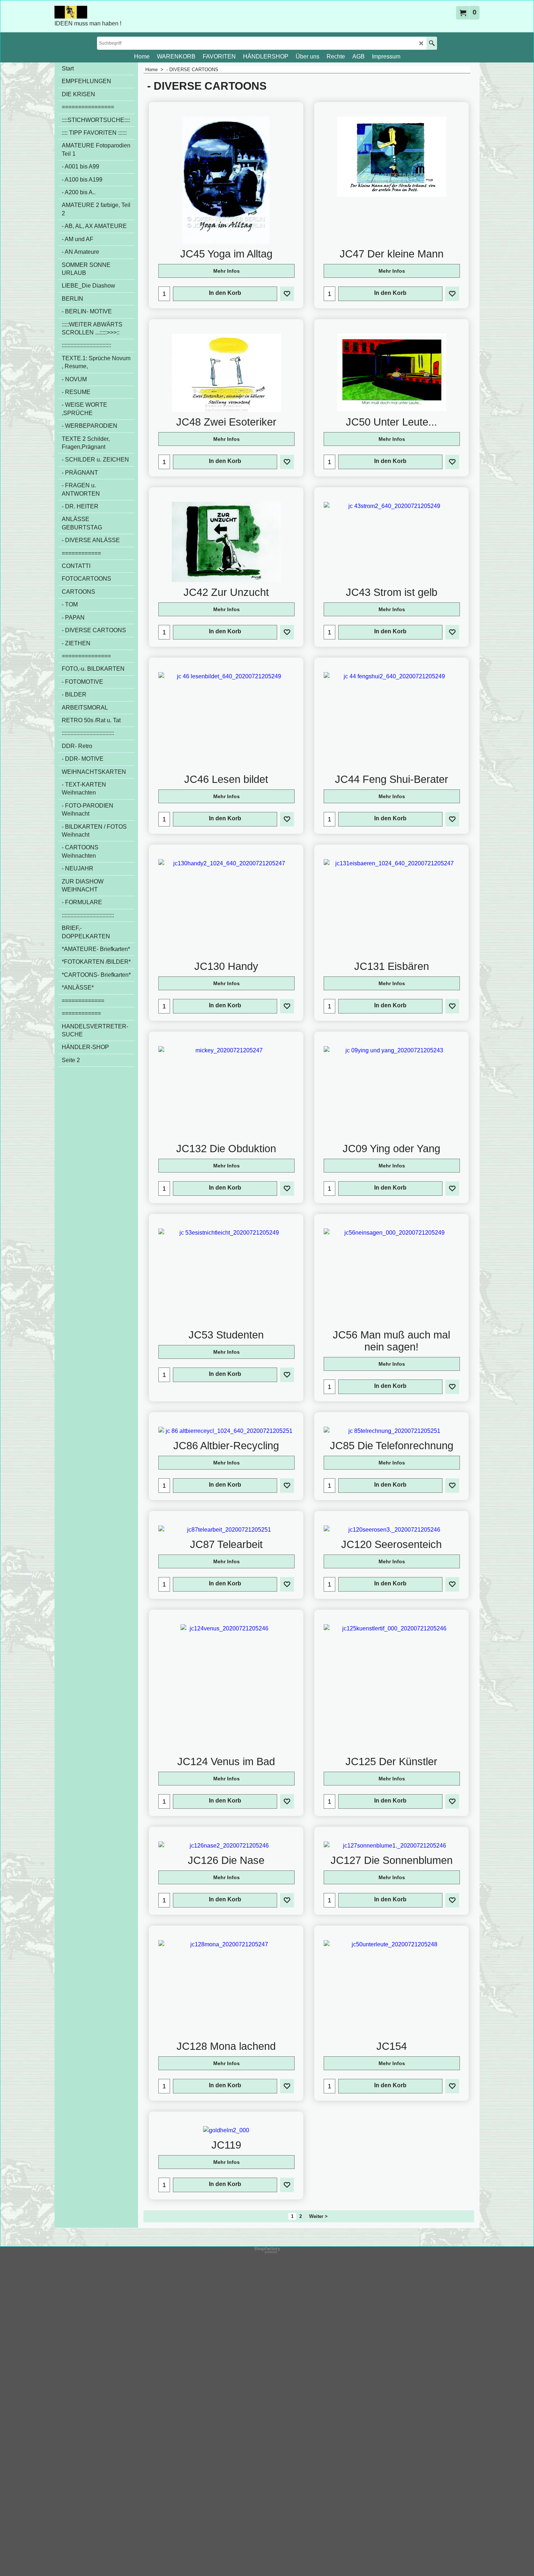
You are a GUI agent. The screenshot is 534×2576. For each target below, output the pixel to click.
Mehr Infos (226, 271)
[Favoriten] (287, 294)
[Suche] (432, 43)
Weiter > (318, 2216)
